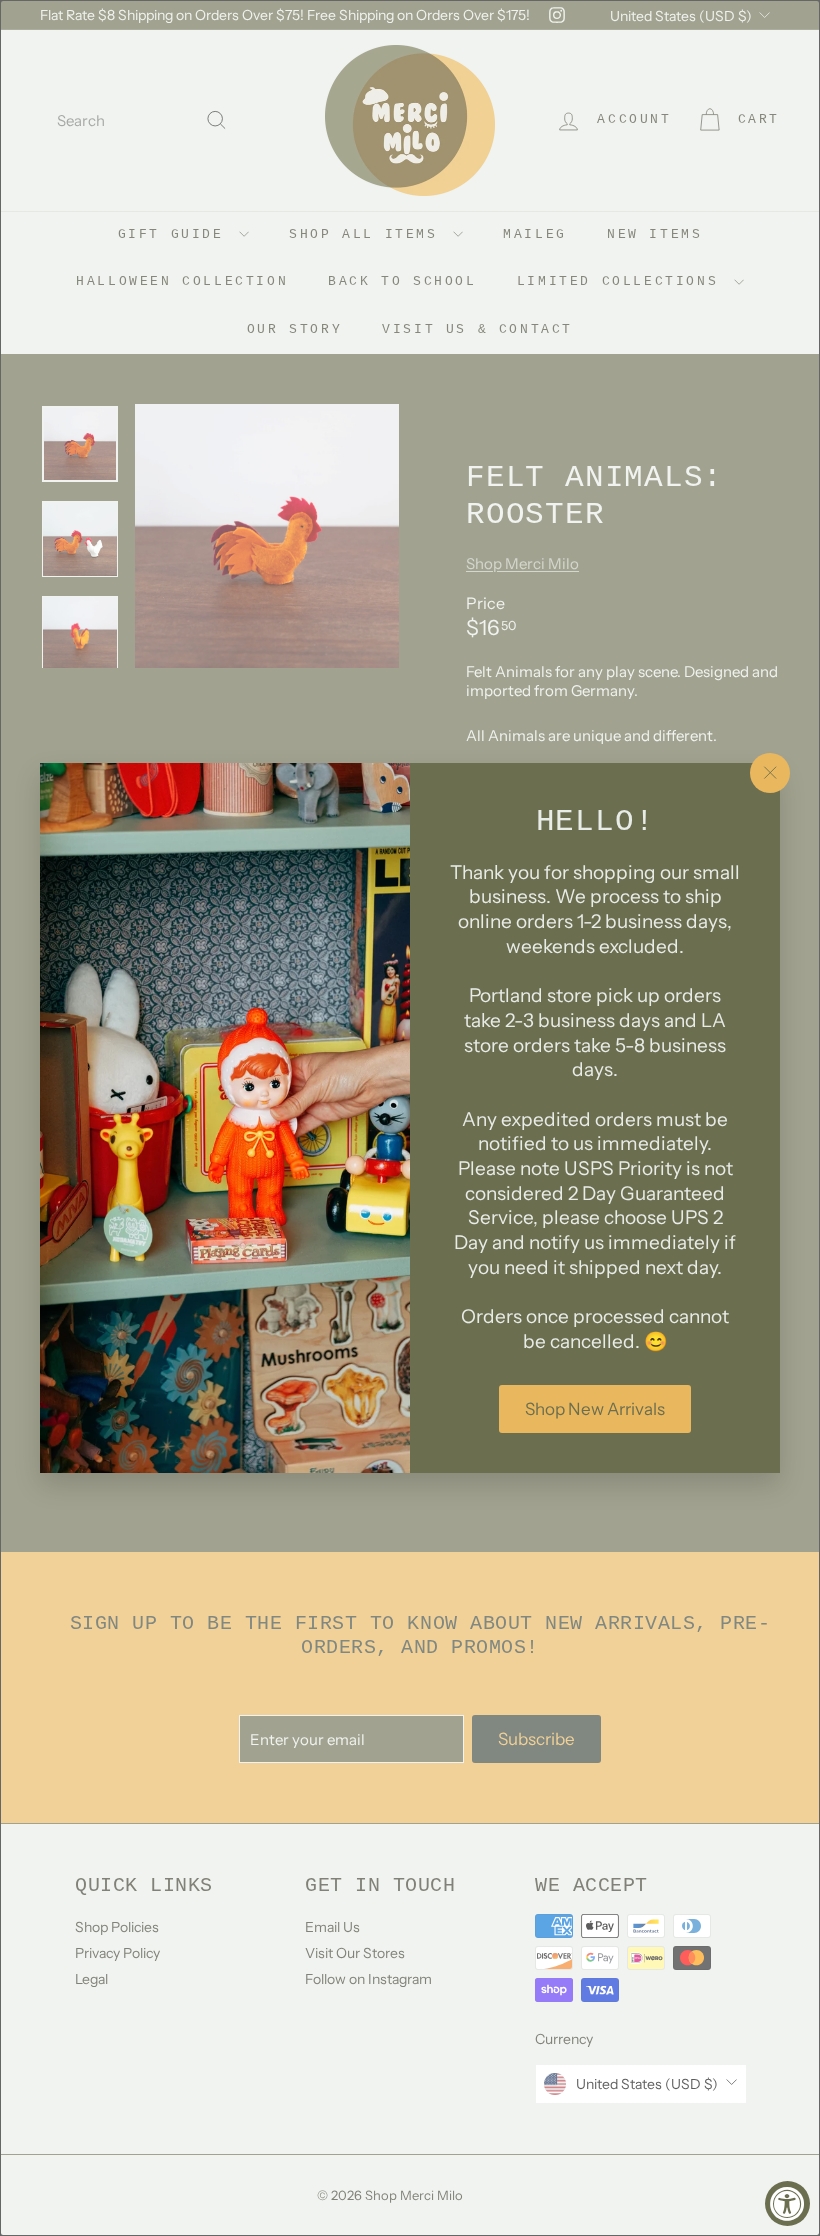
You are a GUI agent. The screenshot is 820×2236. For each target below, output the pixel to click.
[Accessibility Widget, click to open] (787, 2203)
